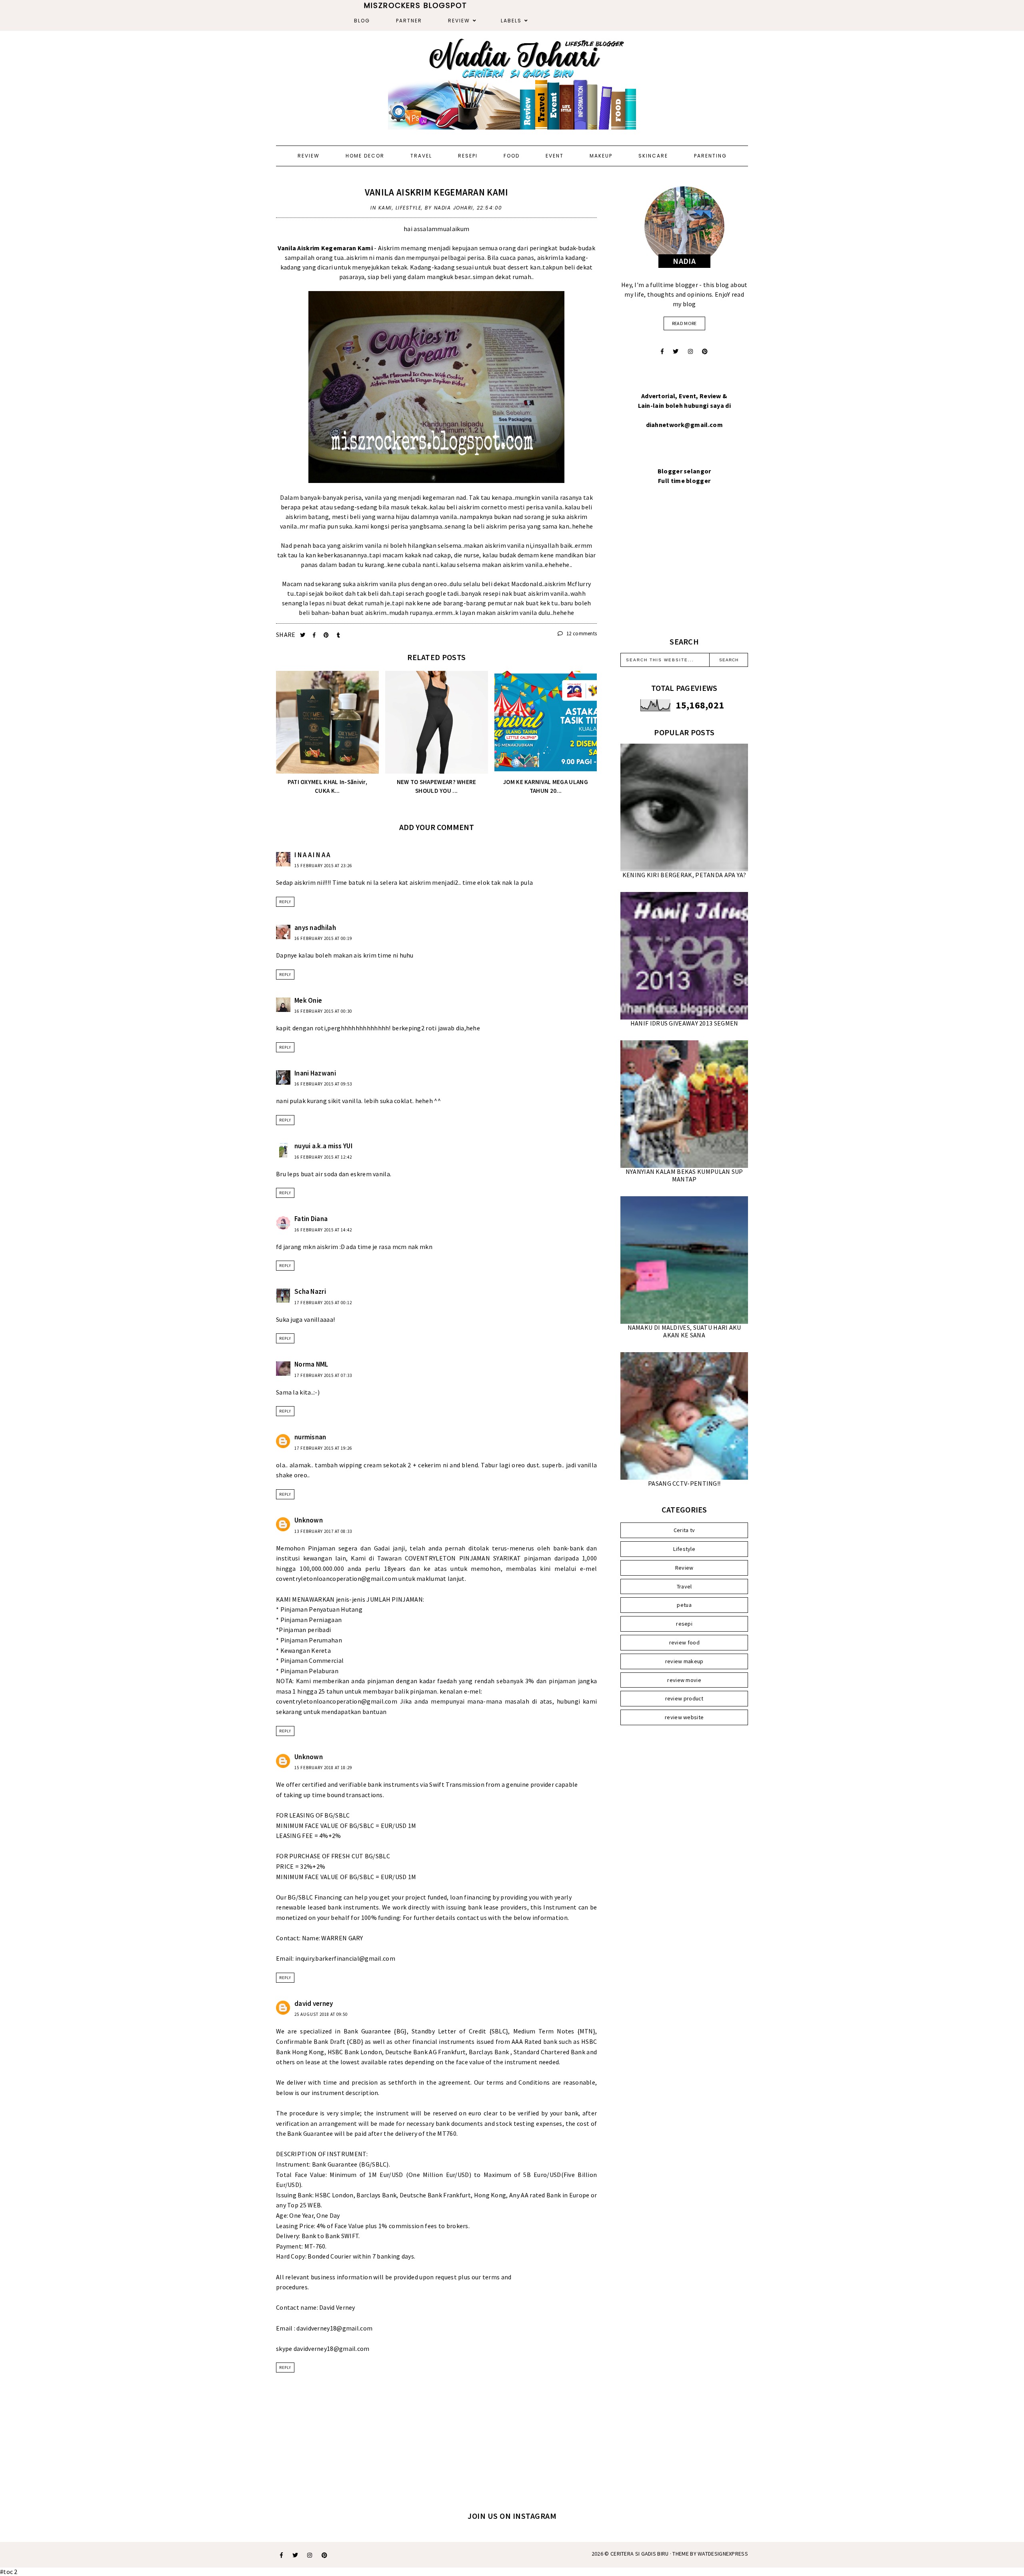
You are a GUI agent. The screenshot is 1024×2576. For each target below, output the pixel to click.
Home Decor (365, 156)
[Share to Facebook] (315, 635)
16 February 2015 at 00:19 (323, 938)
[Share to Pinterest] (327, 635)
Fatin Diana (311, 1219)
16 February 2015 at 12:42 (323, 1157)
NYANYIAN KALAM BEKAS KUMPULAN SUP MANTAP (684, 1175)
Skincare (653, 156)
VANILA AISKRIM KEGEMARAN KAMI (437, 192)
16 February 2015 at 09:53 (323, 1084)
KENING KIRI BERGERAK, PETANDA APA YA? (684, 875)
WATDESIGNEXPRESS (723, 2554)
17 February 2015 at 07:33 (323, 1375)
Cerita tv (684, 1530)
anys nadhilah (315, 928)
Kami (385, 208)
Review (459, 21)
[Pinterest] (705, 351)
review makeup (684, 1661)
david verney (314, 2003)
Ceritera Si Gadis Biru (640, 2554)
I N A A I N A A (312, 855)
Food (512, 156)
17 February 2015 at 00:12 (323, 1303)
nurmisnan (310, 1437)
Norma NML (311, 1364)
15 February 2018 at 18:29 (323, 1768)
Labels (511, 21)
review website (684, 1717)
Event (555, 156)
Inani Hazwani (315, 1073)
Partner (409, 21)
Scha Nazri (310, 1291)
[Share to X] (303, 635)
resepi (684, 1624)
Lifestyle (409, 208)
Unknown (309, 1520)
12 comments (581, 634)
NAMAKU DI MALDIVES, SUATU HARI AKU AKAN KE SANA (684, 1331)
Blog (362, 21)
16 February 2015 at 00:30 (323, 1011)
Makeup (601, 156)
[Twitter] (676, 351)
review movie (684, 1680)
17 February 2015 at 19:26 (323, 1448)
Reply (285, 902)
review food (684, 1642)
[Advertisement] (684, 571)
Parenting (710, 156)
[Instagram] (690, 351)
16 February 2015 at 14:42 (323, 1230)
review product (684, 1698)
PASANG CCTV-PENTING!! (684, 1483)
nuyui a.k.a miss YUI (323, 1146)
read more (684, 323)
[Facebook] (662, 351)
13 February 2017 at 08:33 (323, 1531)
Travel (421, 156)
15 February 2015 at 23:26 (323, 866)
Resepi (468, 156)
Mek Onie (308, 1000)
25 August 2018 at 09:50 (321, 2014)
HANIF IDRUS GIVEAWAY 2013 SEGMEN (684, 1023)
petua (684, 1605)
